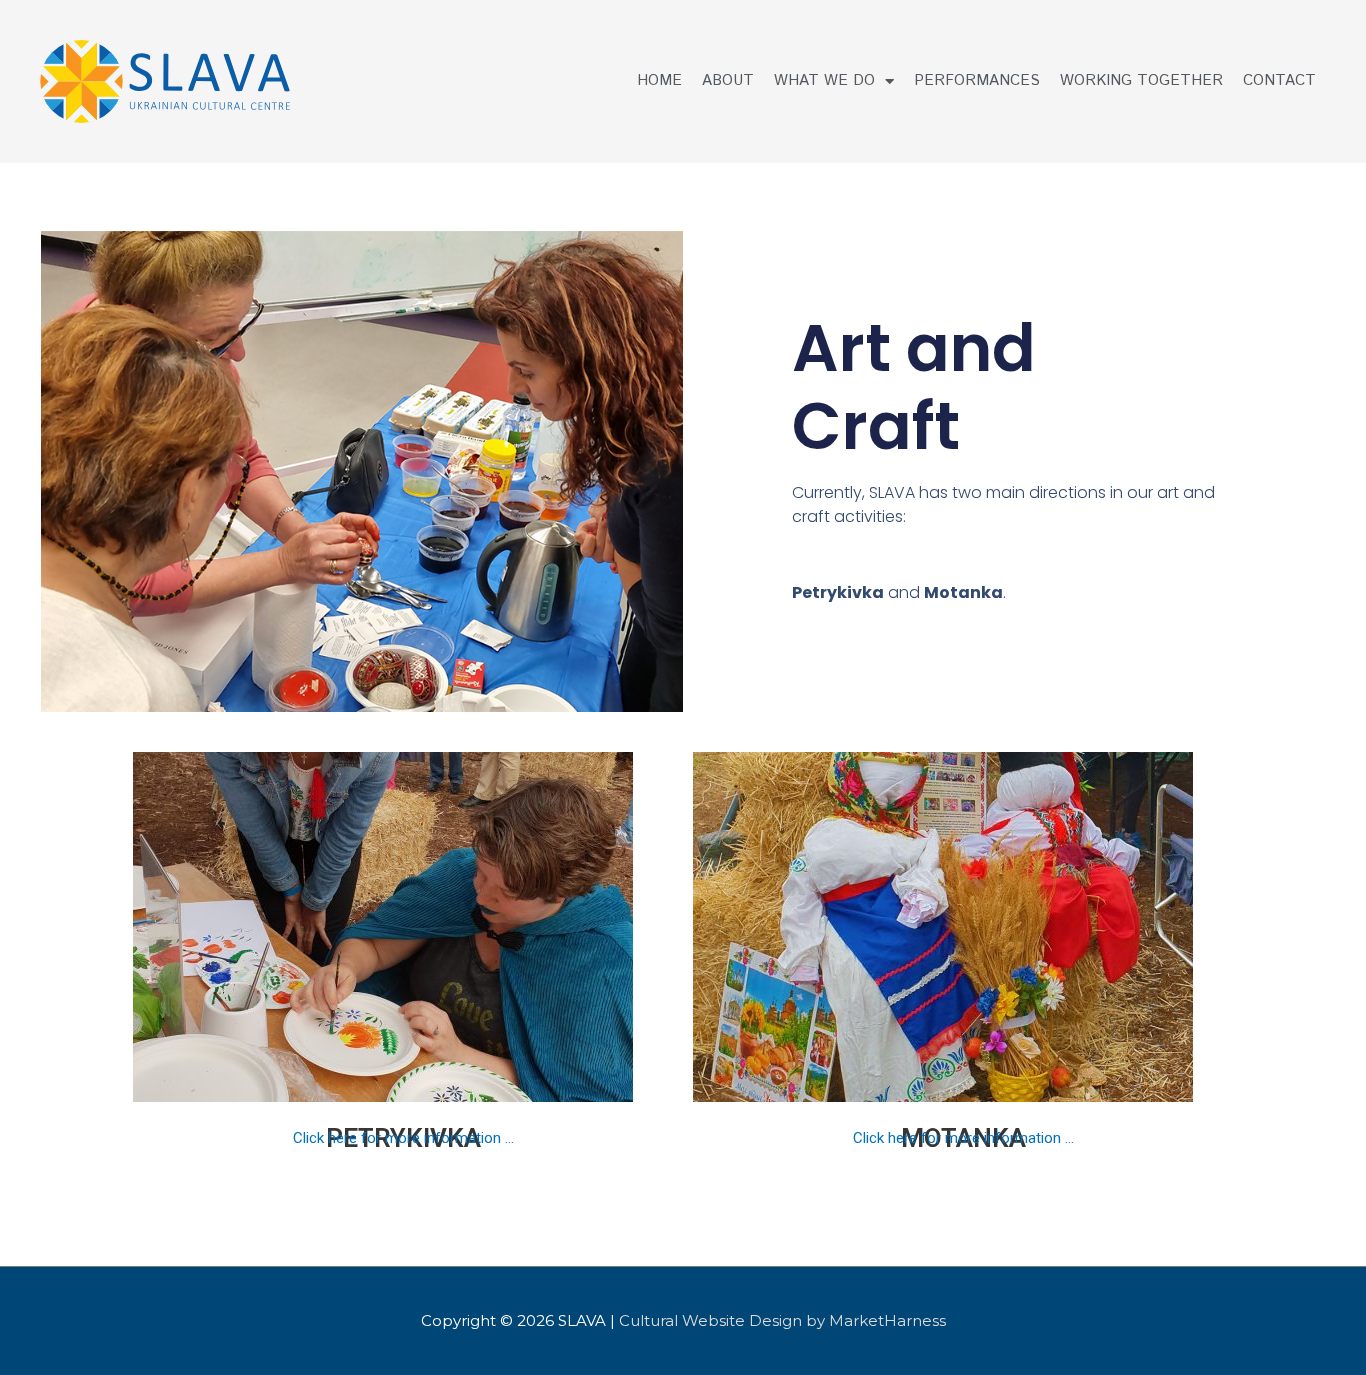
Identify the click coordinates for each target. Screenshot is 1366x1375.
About (728, 80)
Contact (1279, 80)
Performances (977, 80)
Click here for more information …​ (403, 1138)
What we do (824, 80)
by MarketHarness (876, 1320)
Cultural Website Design (708, 1320)
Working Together (1141, 80)
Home (659, 80)
